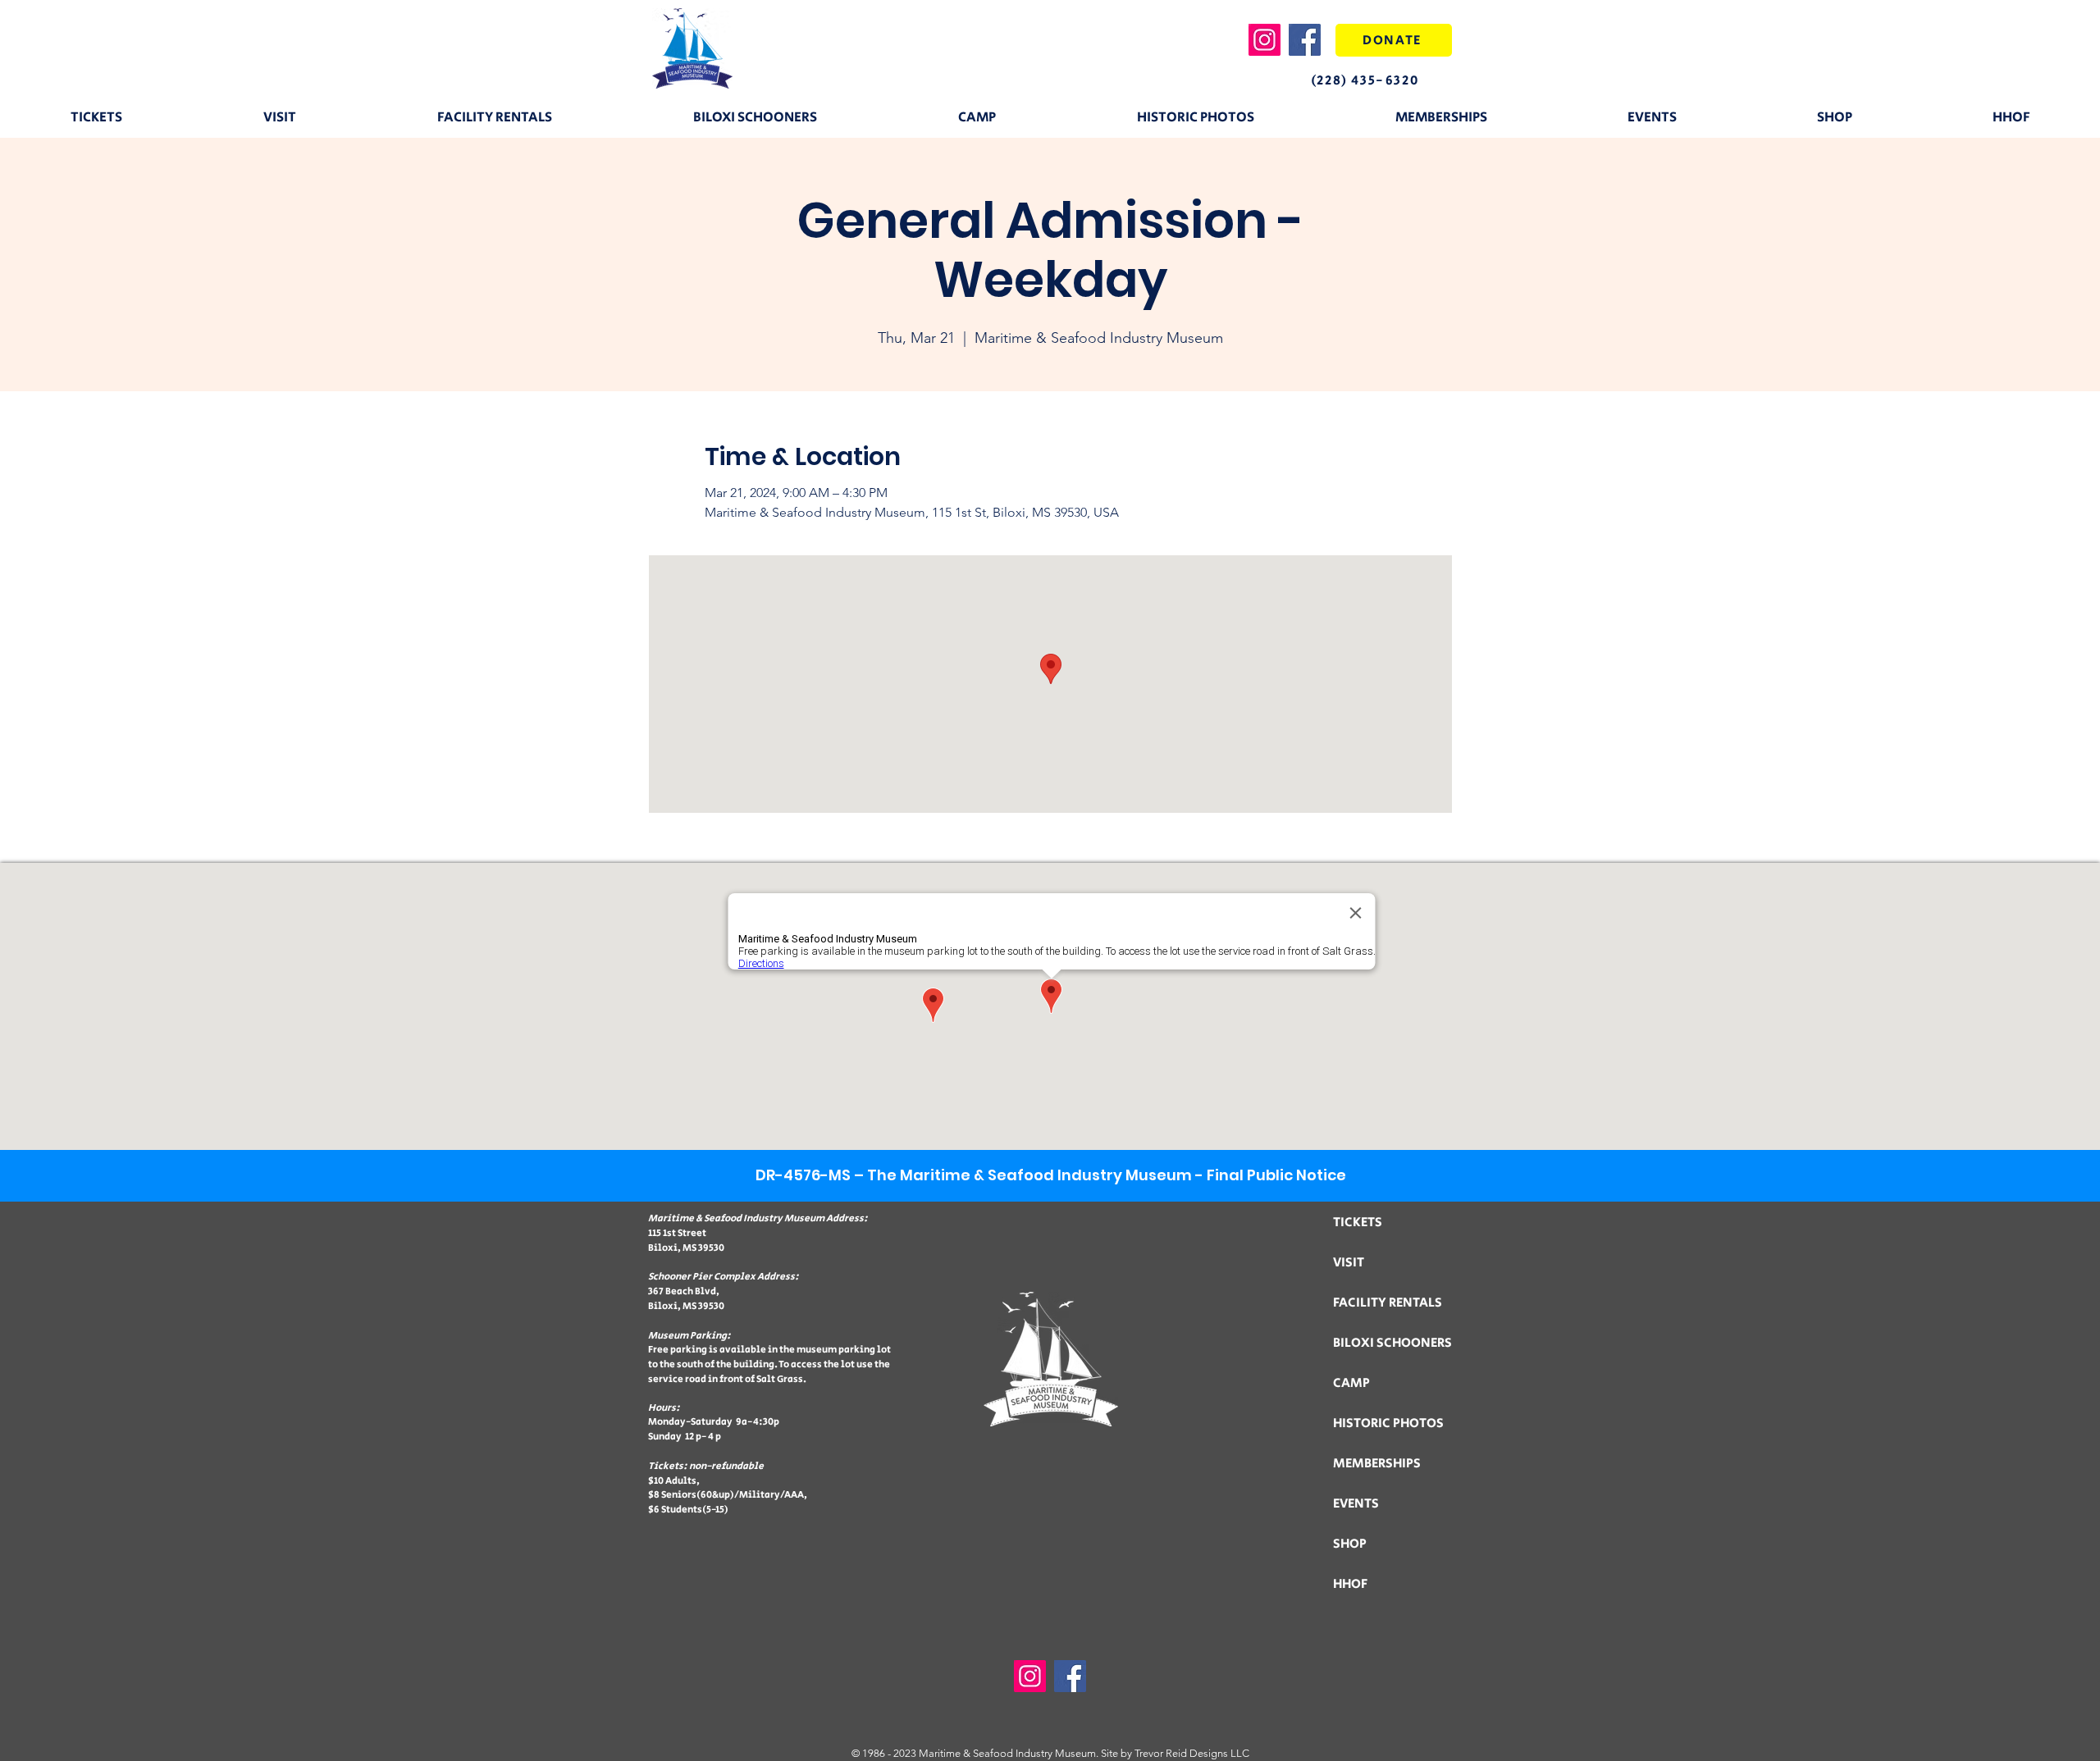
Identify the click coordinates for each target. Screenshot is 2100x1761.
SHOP (1350, 1544)
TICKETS (1358, 1223)
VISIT (1349, 1263)
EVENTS (1356, 1504)
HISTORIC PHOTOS (1388, 1423)
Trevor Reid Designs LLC (1192, 1753)
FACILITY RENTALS (1388, 1303)
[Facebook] (1305, 40)
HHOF (1350, 1584)
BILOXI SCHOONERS (1392, 1343)
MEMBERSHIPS (1377, 1464)
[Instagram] (1265, 40)
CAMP (1351, 1383)
